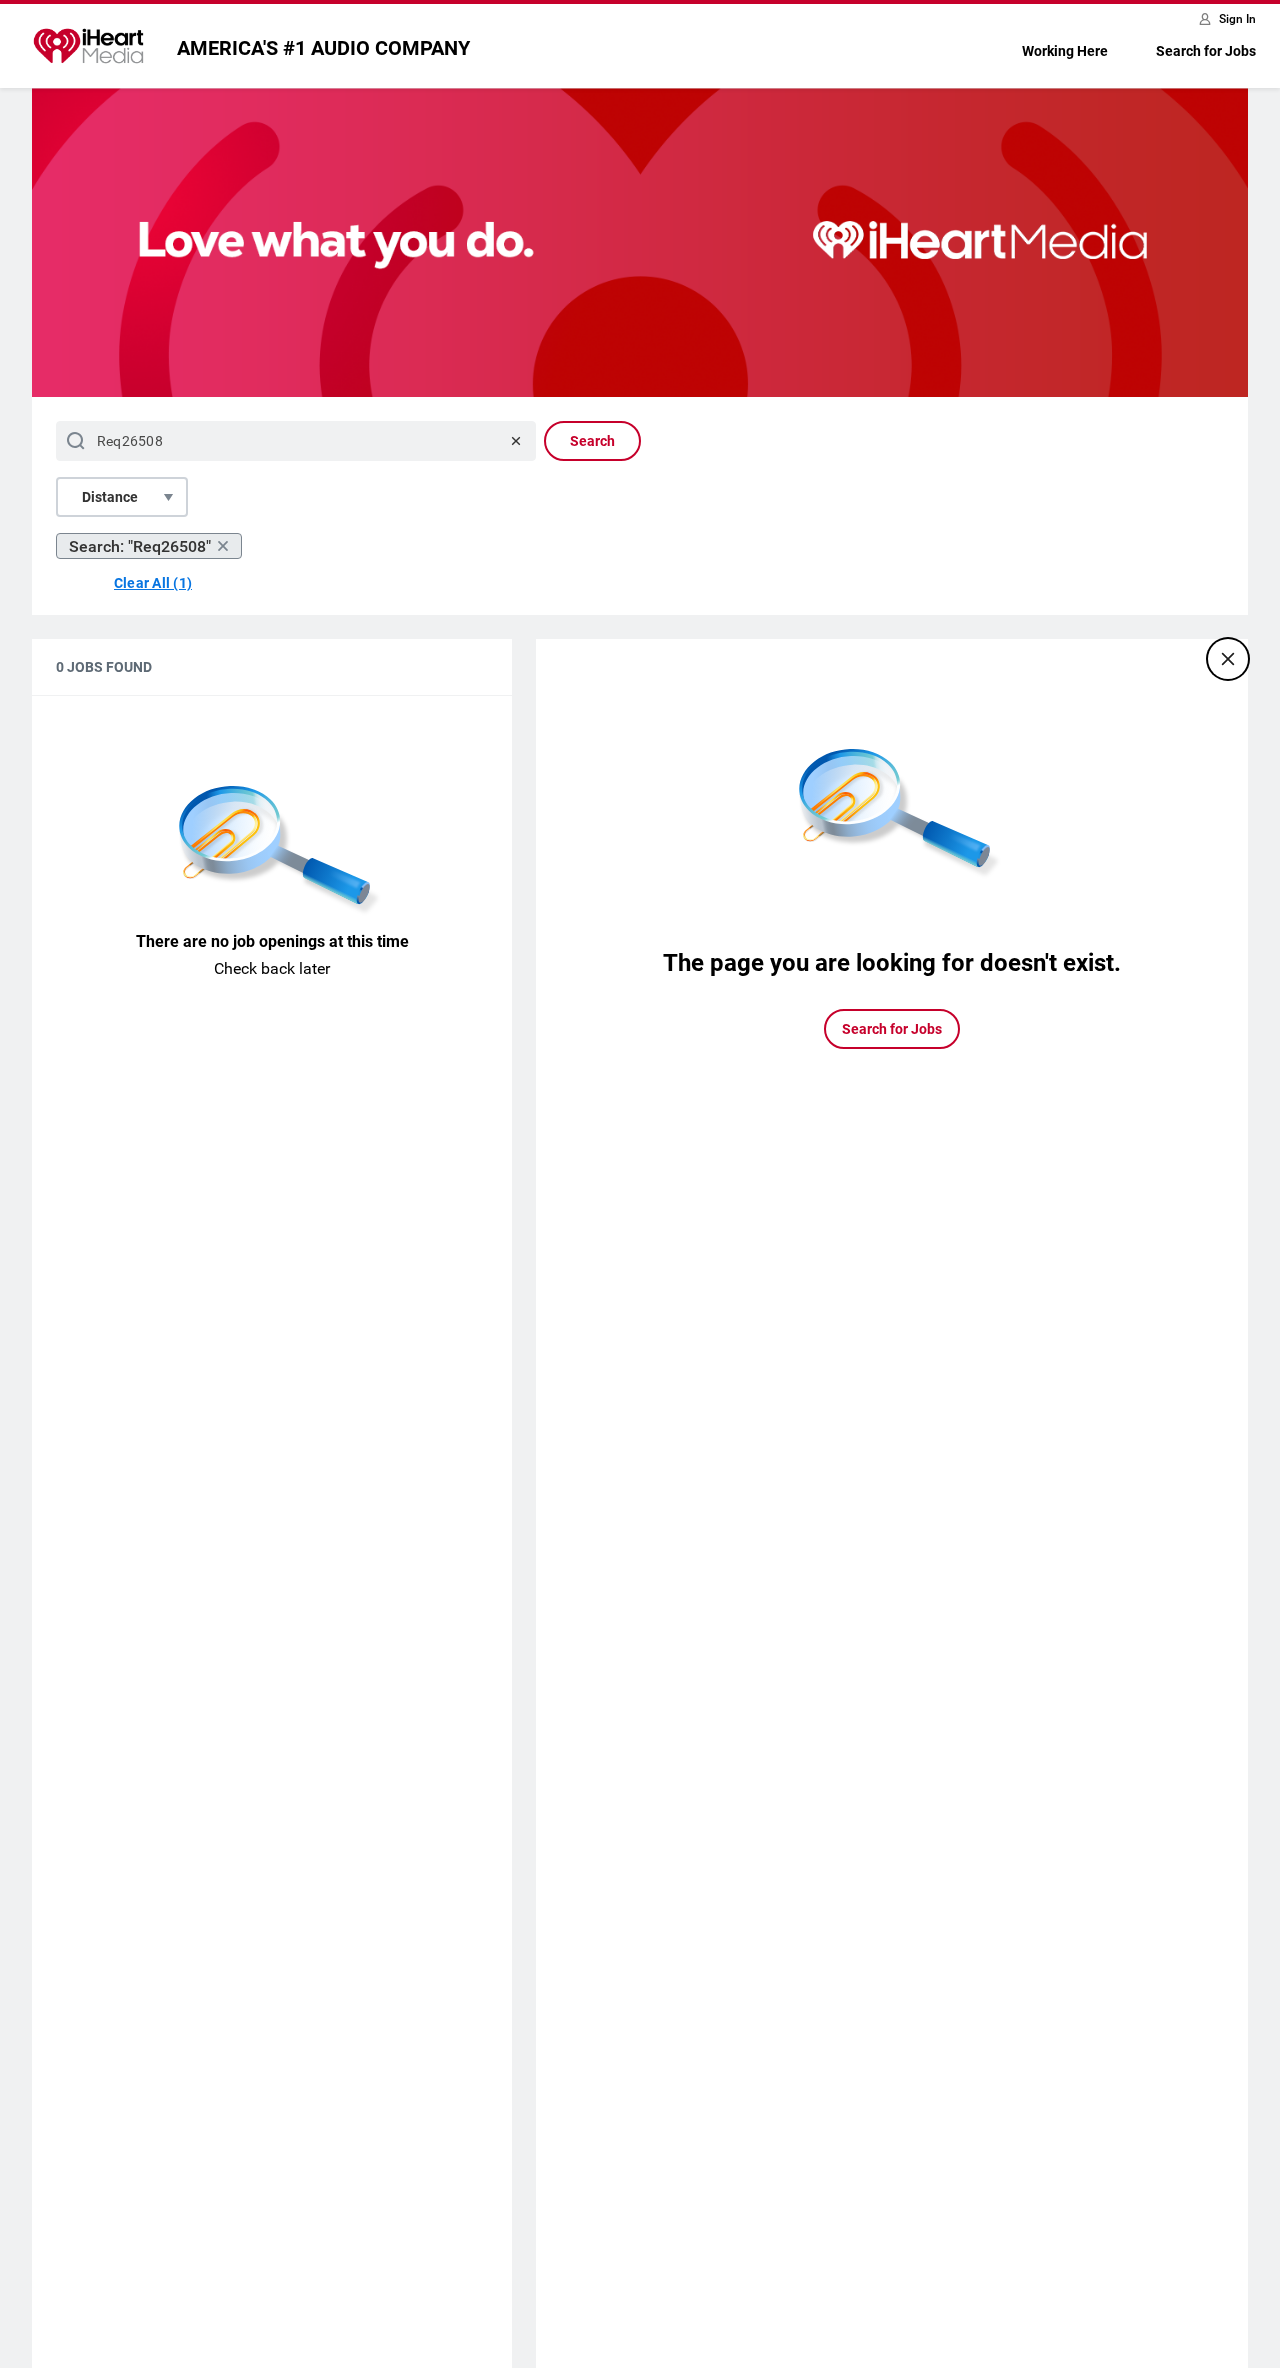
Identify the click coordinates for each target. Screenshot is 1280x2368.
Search (592, 441)
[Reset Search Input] (516, 441)
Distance (110, 497)
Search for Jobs (1206, 51)
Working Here (1065, 51)
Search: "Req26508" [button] (140, 546)
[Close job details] (1228, 659)
